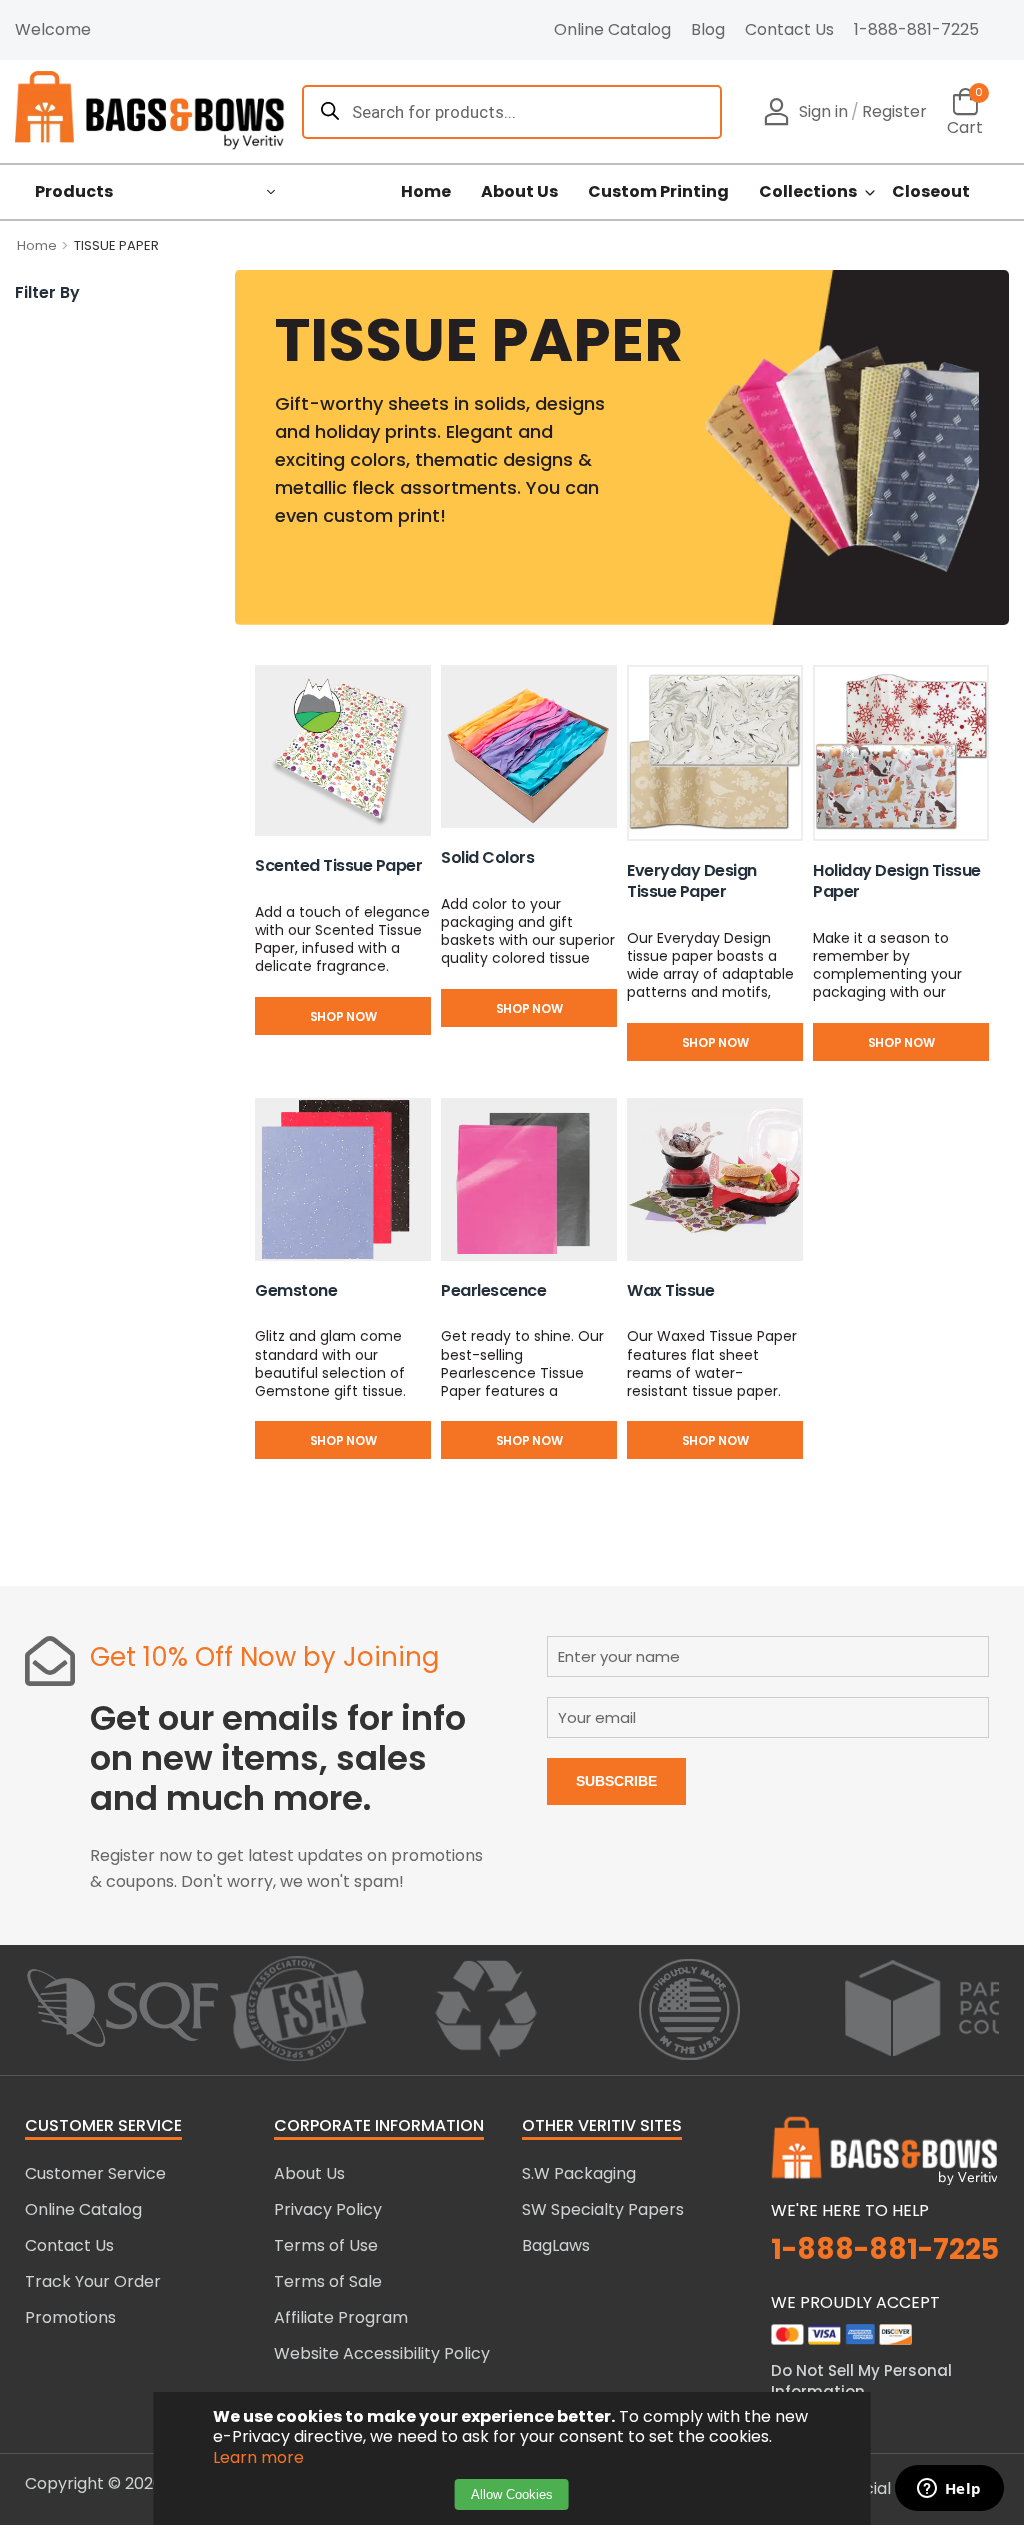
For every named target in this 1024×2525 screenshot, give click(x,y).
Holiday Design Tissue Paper (897, 881)
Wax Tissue (670, 1290)
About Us (519, 192)
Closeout (931, 192)
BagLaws (556, 2245)
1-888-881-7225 (916, 29)
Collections (808, 192)
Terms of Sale (328, 2281)
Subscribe (616, 1781)
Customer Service (95, 2173)
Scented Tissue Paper (338, 865)
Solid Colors (487, 857)
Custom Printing (658, 192)
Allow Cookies (512, 2494)
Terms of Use (326, 2245)
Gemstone (296, 1290)
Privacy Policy (328, 2209)
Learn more (258, 2457)
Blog (708, 29)
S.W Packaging (579, 2173)
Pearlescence (493, 1290)
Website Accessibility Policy (382, 2353)
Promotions (70, 2317)
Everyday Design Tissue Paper (692, 881)
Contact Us (789, 29)
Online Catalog (612, 29)
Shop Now (343, 1016)
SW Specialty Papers (603, 2209)
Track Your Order (93, 2281)
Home (426, 192)
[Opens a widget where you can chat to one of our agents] (949, 2490)
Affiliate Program (341, 2317)
